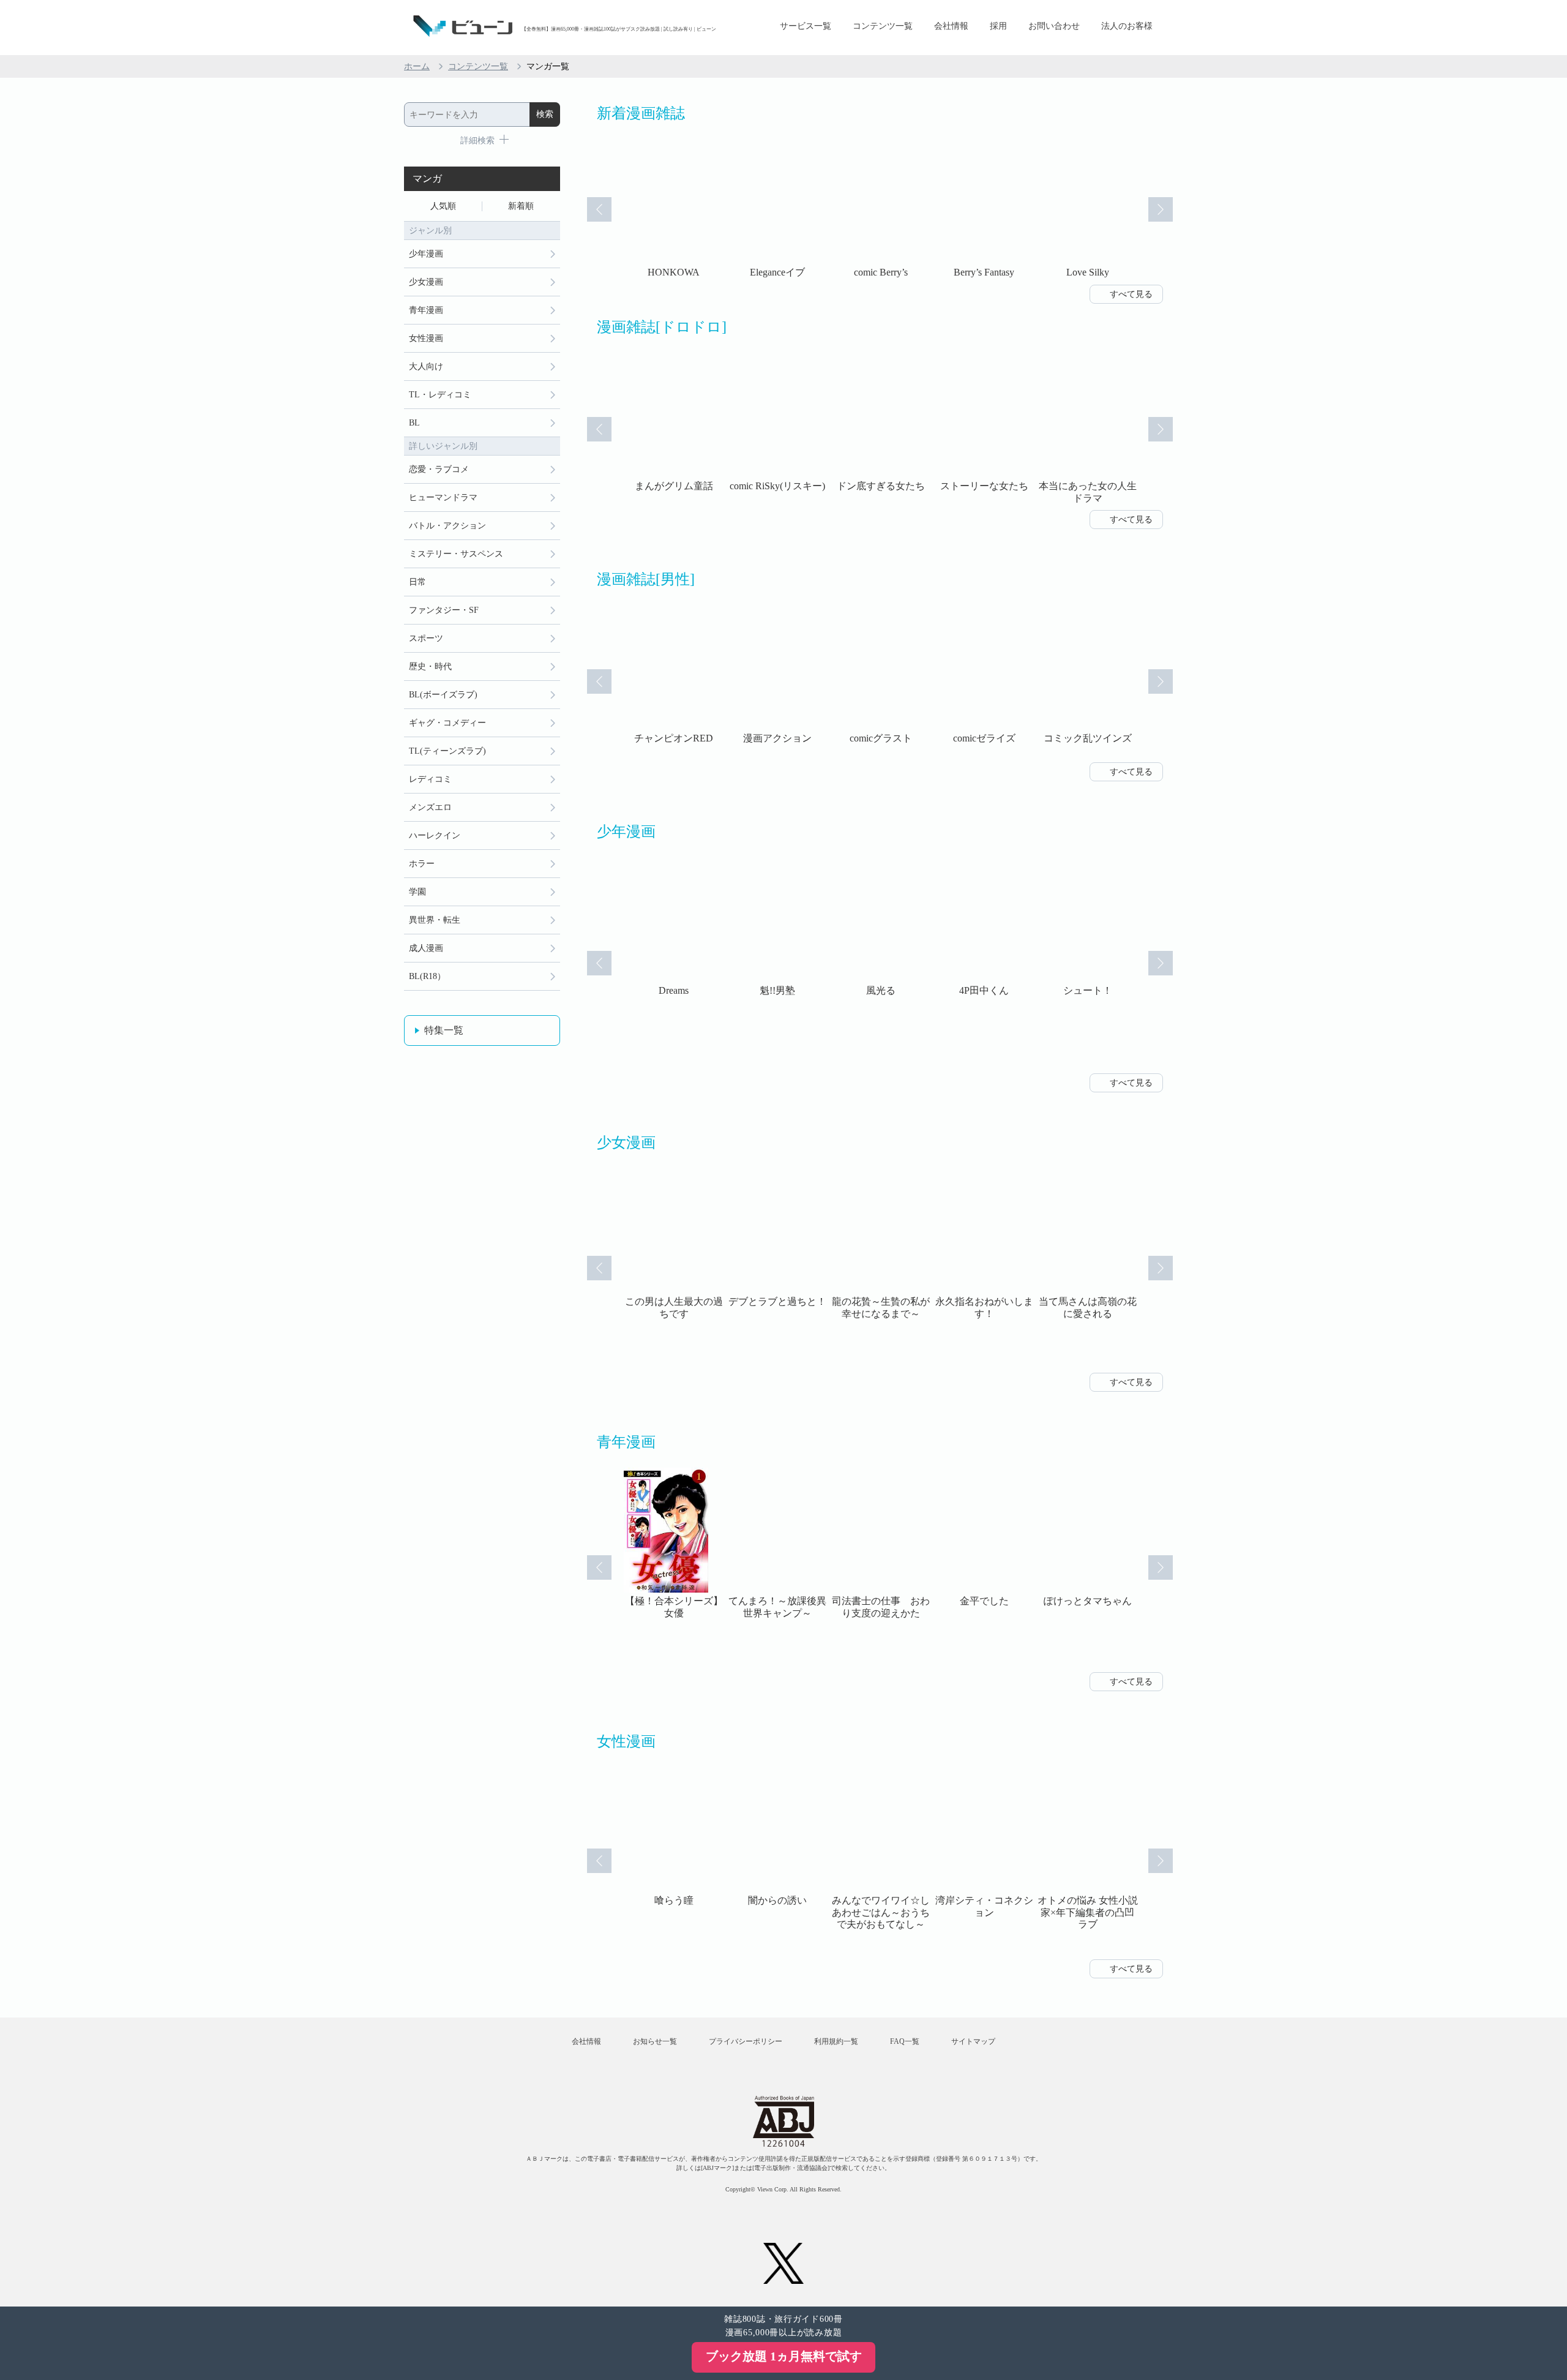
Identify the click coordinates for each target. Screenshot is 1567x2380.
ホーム (417, 66)
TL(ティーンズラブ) (447, 751)
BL (414, 423)
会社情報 (951, 26)
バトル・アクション (447, 526)
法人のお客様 (1127, 26)
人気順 (443, 206)
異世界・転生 (435, 920)
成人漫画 (426, 948)
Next (1161, 209)
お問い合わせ (1054, 26)
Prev (599, 209)
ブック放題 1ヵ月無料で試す (784, 2356)
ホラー (422, 864)
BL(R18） (427, 976)
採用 (998, 26)
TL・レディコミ (440, 395)
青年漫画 (426, 310)
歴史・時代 (430, 666)
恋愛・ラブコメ (439, 469)
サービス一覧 (806, 26)
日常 (417, 582)
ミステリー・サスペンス (456, 554)
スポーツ (426, 638)
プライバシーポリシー (746, 2041)
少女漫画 (426, 282)
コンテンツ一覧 (883, 26)
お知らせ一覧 (655, 2041)
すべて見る (1131, 294)
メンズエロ (430, 807)
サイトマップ (973, 2041)
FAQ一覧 (905, 2041)
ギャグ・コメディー (447, 723)
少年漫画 (426, 254)
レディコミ (430, 779)
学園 (417, 892)
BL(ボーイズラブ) (443, 695)
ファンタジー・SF (444, 610)
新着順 (521, 206)
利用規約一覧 (836, 2041)
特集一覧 (444, 1030)
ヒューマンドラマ (443, 497)
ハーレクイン (435, 835)
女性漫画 (426, 338)
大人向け (426, 366)
